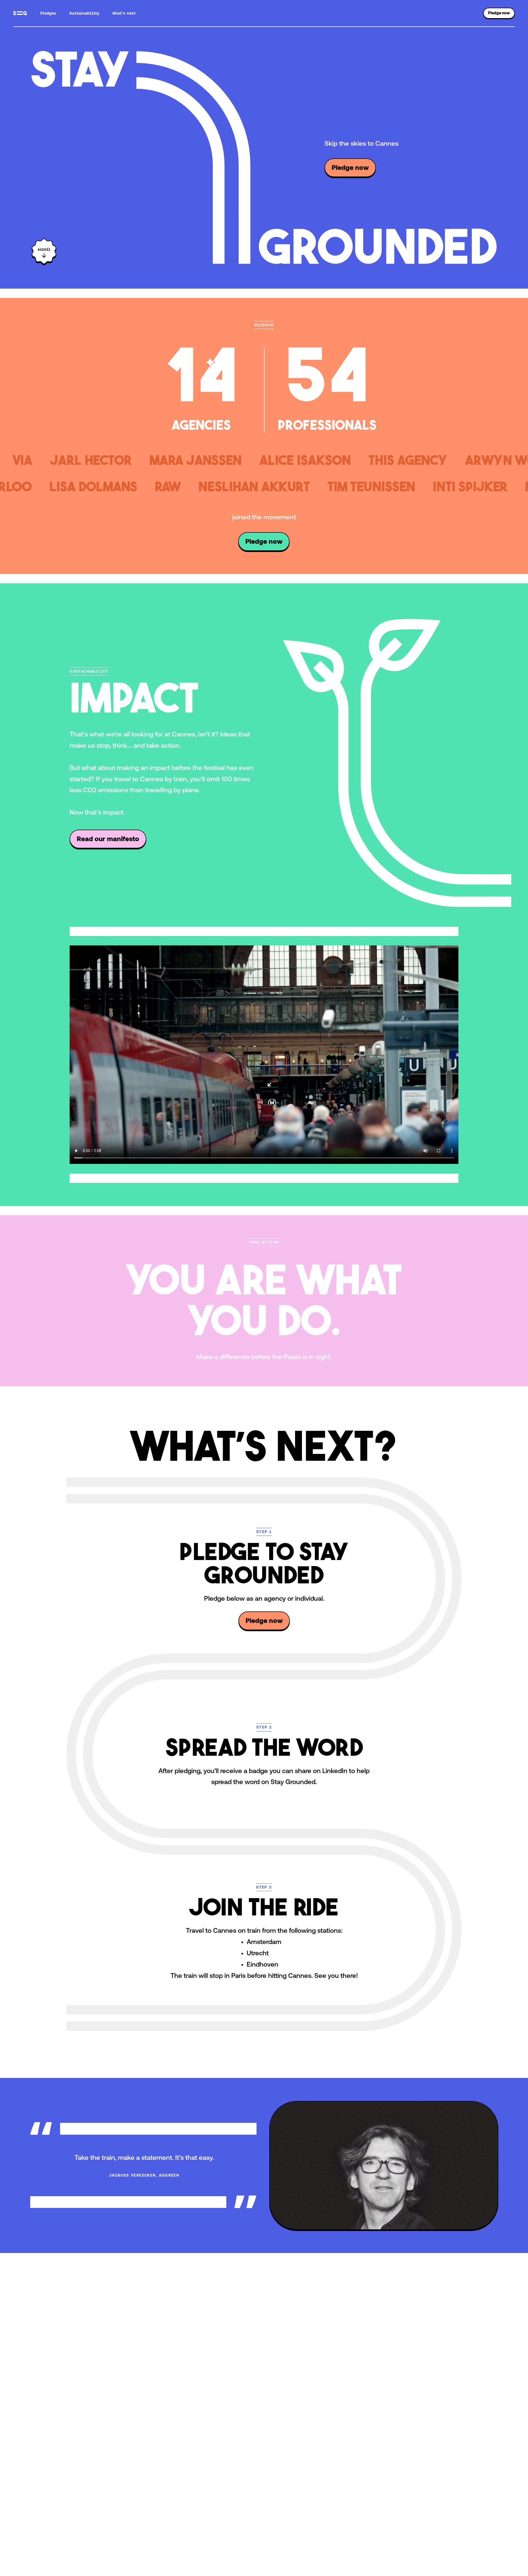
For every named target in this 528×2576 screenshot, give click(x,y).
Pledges (48, 13)
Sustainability (84, 13)
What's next (124, 13)
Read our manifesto (108, 839)
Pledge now (499, 13)
